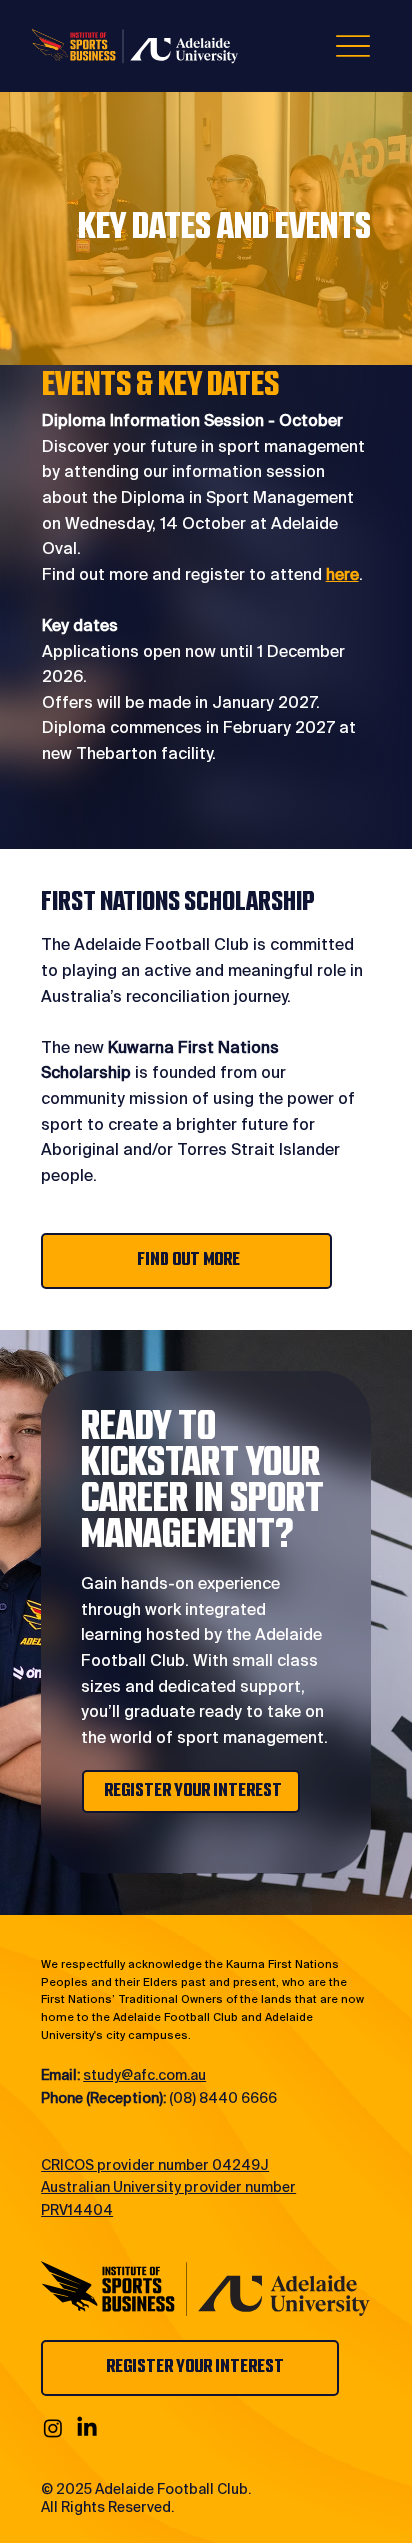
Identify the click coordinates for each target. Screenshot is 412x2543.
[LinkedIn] (87, 2428)
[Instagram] (53, 2428)
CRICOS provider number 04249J (155, 2165)
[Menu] (353, 45)
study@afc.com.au (144, 2075)
